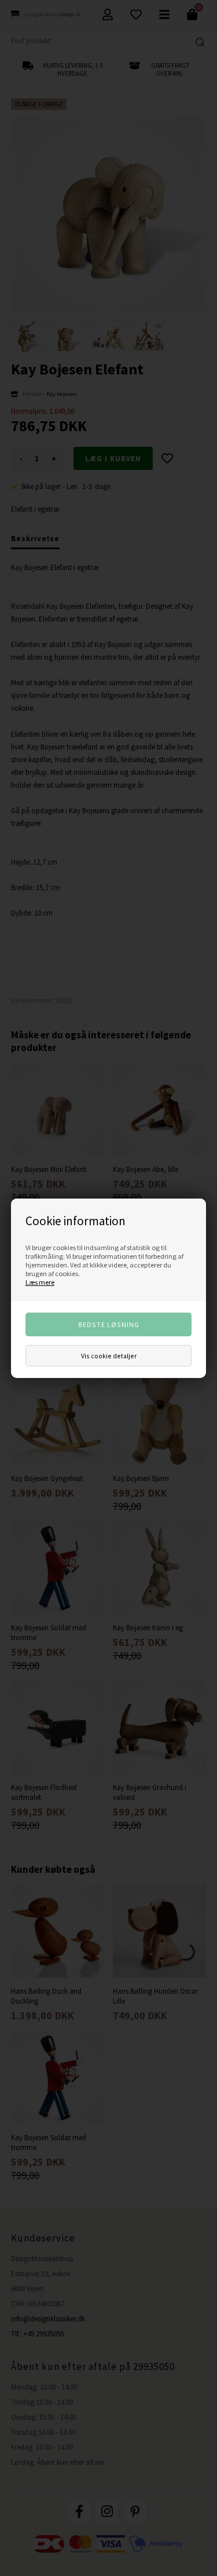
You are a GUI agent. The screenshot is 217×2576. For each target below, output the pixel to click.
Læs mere (40, 1282)
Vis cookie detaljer (109, 1356)
